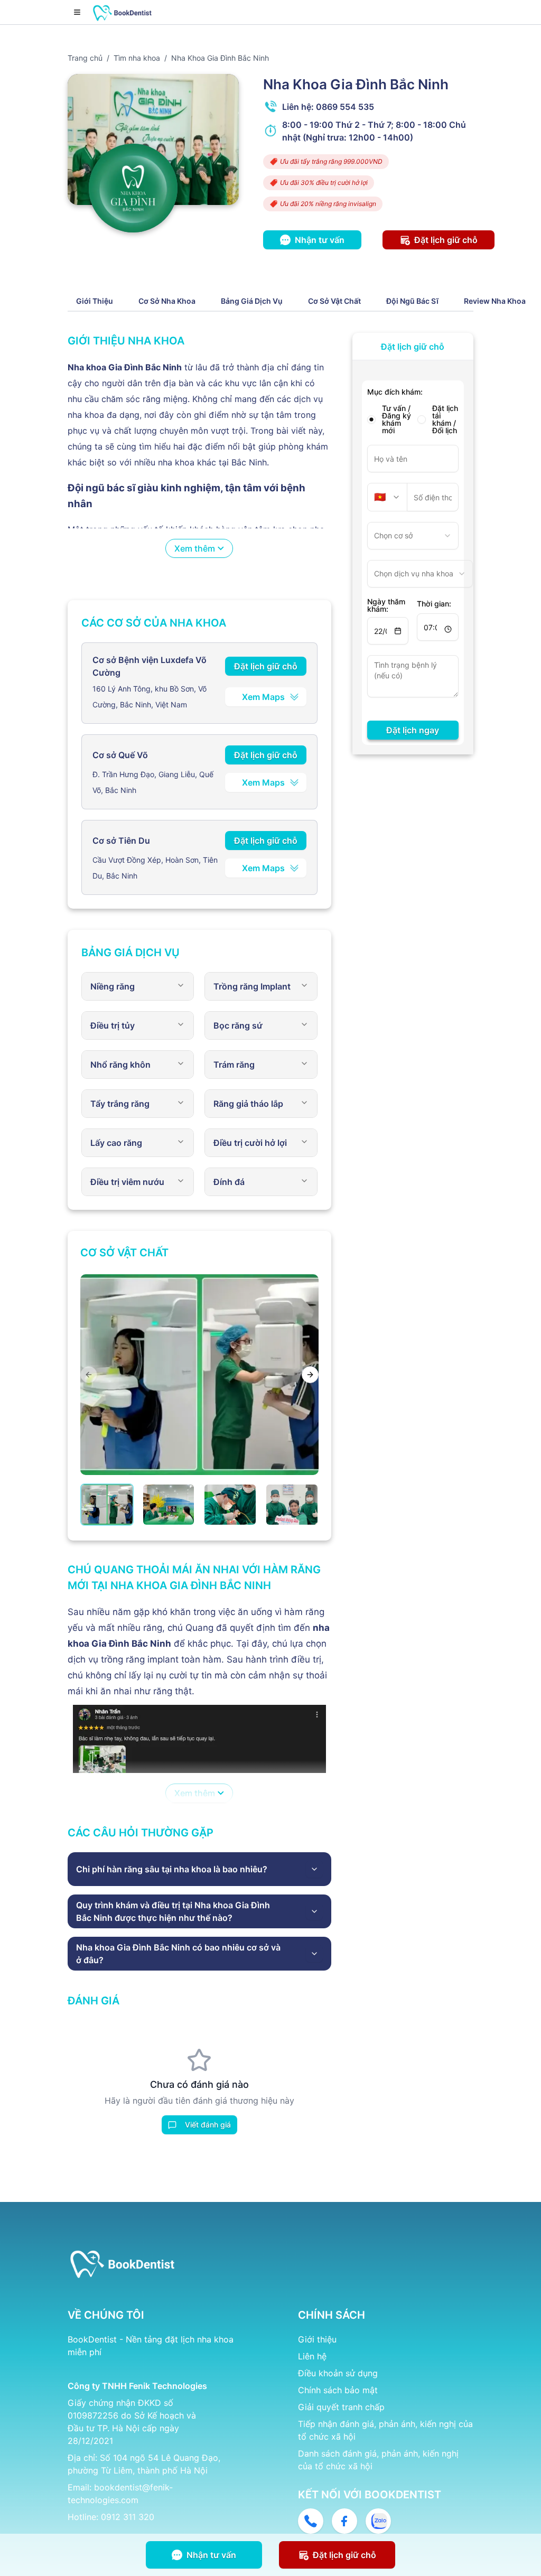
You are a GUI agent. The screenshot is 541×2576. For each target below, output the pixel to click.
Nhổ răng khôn (120, 1065)
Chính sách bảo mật (338, 2390)
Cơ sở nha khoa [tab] (167, 301)
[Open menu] (77, 12)
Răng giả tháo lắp (248, 1104)
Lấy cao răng (116, 1143)
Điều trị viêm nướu (127, 1182)
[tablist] (301, 301)
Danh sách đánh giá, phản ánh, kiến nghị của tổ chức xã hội (378, 2460)
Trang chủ (85, 58)
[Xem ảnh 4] (292, 1505)
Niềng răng (113, 986)
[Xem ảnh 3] (230, 1505)
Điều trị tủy (113, 1025)
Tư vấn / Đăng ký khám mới (397, 419)
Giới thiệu (317, 2339)
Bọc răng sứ (238, 1025)
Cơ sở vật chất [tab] (334, 301)
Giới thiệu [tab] (95, 301)
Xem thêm (195, 548)
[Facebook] (344, 2521)
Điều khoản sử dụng (338, 2373)
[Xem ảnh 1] (107, 1505)
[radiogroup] (413, 419)
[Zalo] (378, 2521)
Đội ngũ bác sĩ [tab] (412, 301)
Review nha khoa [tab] (495, 301)
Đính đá (229, 1182)
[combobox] (388, 497)
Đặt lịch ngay (413, 730)
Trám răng (234, 1065)
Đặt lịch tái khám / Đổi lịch (445, 419)
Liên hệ (312, 2356)
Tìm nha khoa (137, 58)
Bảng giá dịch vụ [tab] (252, 301)
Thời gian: (434, 604)
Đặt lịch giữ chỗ (266, 666)
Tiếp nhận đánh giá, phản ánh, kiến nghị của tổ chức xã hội (385, 2430)
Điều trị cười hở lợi (250, 1143)
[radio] (371, 419)
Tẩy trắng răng (120, 1104)
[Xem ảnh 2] (169, 1505)
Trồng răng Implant (252, 986)
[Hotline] (311, 2521)
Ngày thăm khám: (386, 605)
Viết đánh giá (208, 2125)
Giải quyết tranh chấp (341, 2407)
